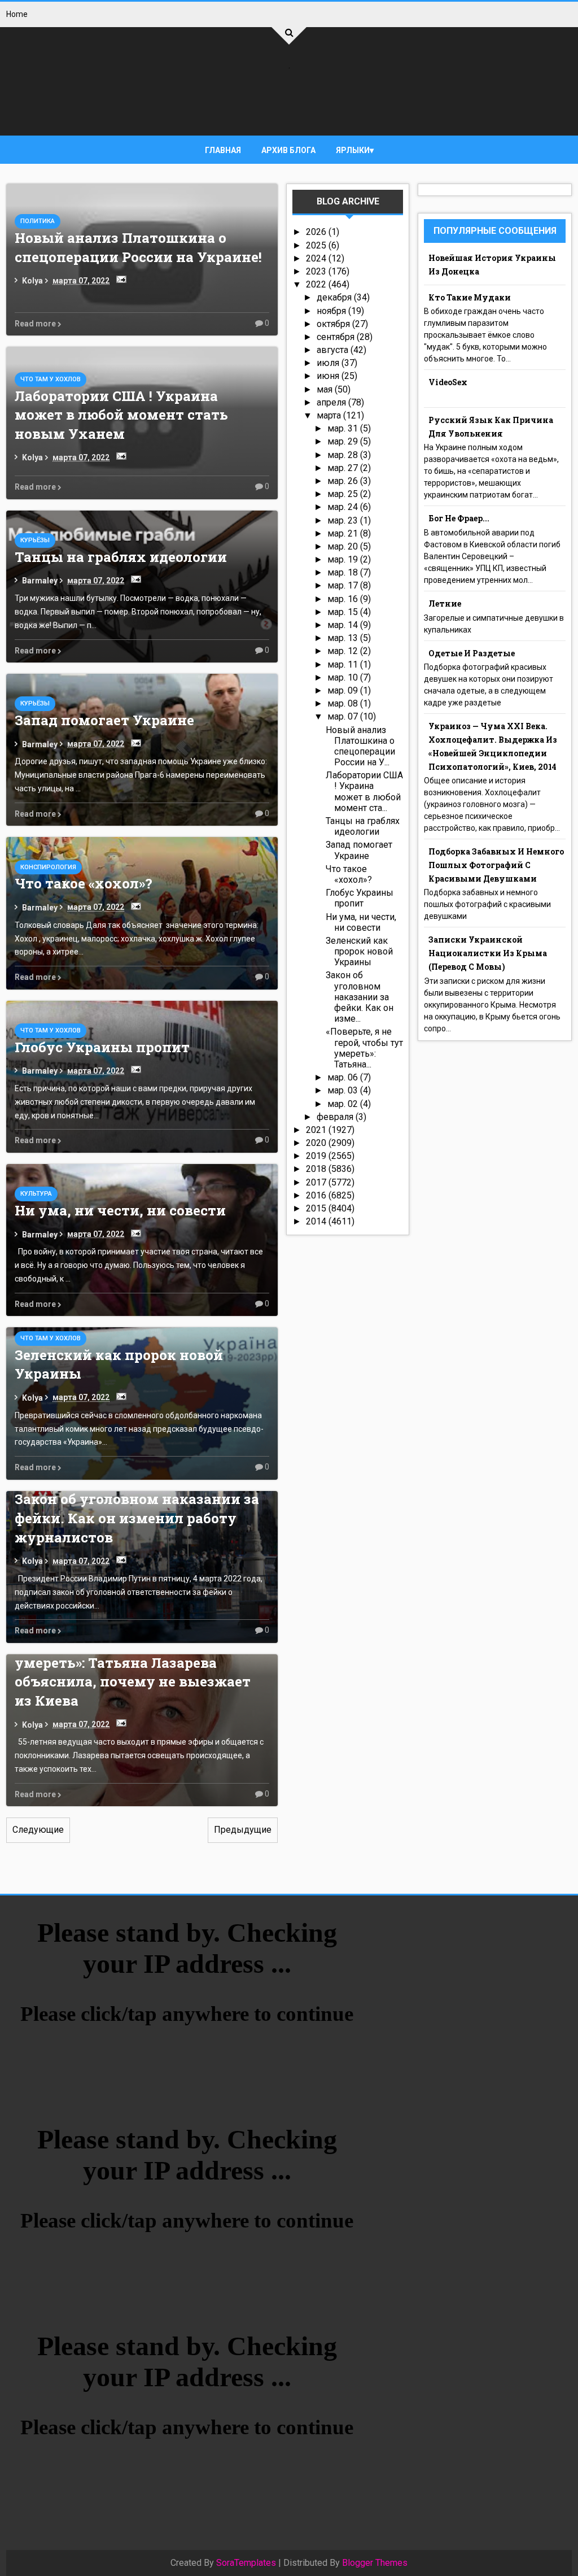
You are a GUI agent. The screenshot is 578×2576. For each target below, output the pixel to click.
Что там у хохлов (51, 379)
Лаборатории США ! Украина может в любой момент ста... (364, 792)
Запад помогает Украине (104, 720)
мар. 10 (344, 677)
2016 (317, 1195)
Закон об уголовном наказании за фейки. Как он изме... (360, 997)
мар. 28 (344, 455)
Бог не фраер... (459, 518)
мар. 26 (344, 481)
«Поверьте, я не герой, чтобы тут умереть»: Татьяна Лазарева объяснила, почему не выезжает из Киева (133, 1672)
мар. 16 (344, 599)
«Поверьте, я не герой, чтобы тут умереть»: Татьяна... (364, 1048)
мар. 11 (344, 664)
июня (329, 376)
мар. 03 (344, 1090)
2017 (317, 1182)
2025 (317, 245)
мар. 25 (344, 494)
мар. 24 (344, 507)
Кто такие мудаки (470, 297)
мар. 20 (344, 546)
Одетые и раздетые (472, 653)
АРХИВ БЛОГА (288, 150)
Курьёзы (35, 540)
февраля (336, 1117)
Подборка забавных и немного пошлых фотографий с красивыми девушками (496, 865)
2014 (317, 1221)
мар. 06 (344, 1077)
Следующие (38, 1830)
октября (334, 324)
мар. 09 (344, 690)
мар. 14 (344, 625)
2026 (317, 232)
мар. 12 (344, 651)
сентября (337, 337)
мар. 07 (344, 716)
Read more (36, 324)
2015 (317, 1208)
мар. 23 (344, 520)
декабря (335, 297)
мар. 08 (344, 703)
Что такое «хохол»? (84, 883)
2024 (317, 258)
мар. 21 (344, 533)
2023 (317, 271)
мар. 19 (344, 559)
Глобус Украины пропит (102, 1047)
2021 (317, 1130)
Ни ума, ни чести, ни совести (120, 1210)
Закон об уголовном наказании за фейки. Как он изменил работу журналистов (137, 1518)
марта (330, 415)
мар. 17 (344, 585)
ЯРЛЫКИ (353, 150)
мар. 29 (344, 441)
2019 (317, 1156)
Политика (38, 221)
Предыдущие (243, 1830)
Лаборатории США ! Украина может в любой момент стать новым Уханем (121, 415)
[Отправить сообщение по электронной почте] (119, 279)
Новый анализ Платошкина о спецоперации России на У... (360, 746)
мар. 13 (344, 638)
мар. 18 (344, 572)
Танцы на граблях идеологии (121, 557)
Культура (36, 1194)
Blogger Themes (375, 2563)
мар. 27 (344, 468)
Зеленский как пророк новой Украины (359, 951)
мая (326, 389)
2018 (317, 1169)
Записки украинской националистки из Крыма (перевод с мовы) (488, 953)
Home (17, 14)
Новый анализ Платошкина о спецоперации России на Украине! (138, 247)
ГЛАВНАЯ (223, 150)
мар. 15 (344, 612)
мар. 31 (344, 428)
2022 (317, 284)
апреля (332, 402)
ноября (332, 311)
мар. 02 (344, 1104)
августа (334, 350)
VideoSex (448, 382)
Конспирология (48, 867)
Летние (445, 603)
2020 (317, 1143)
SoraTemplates (246, 2563)
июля (329, 363)
